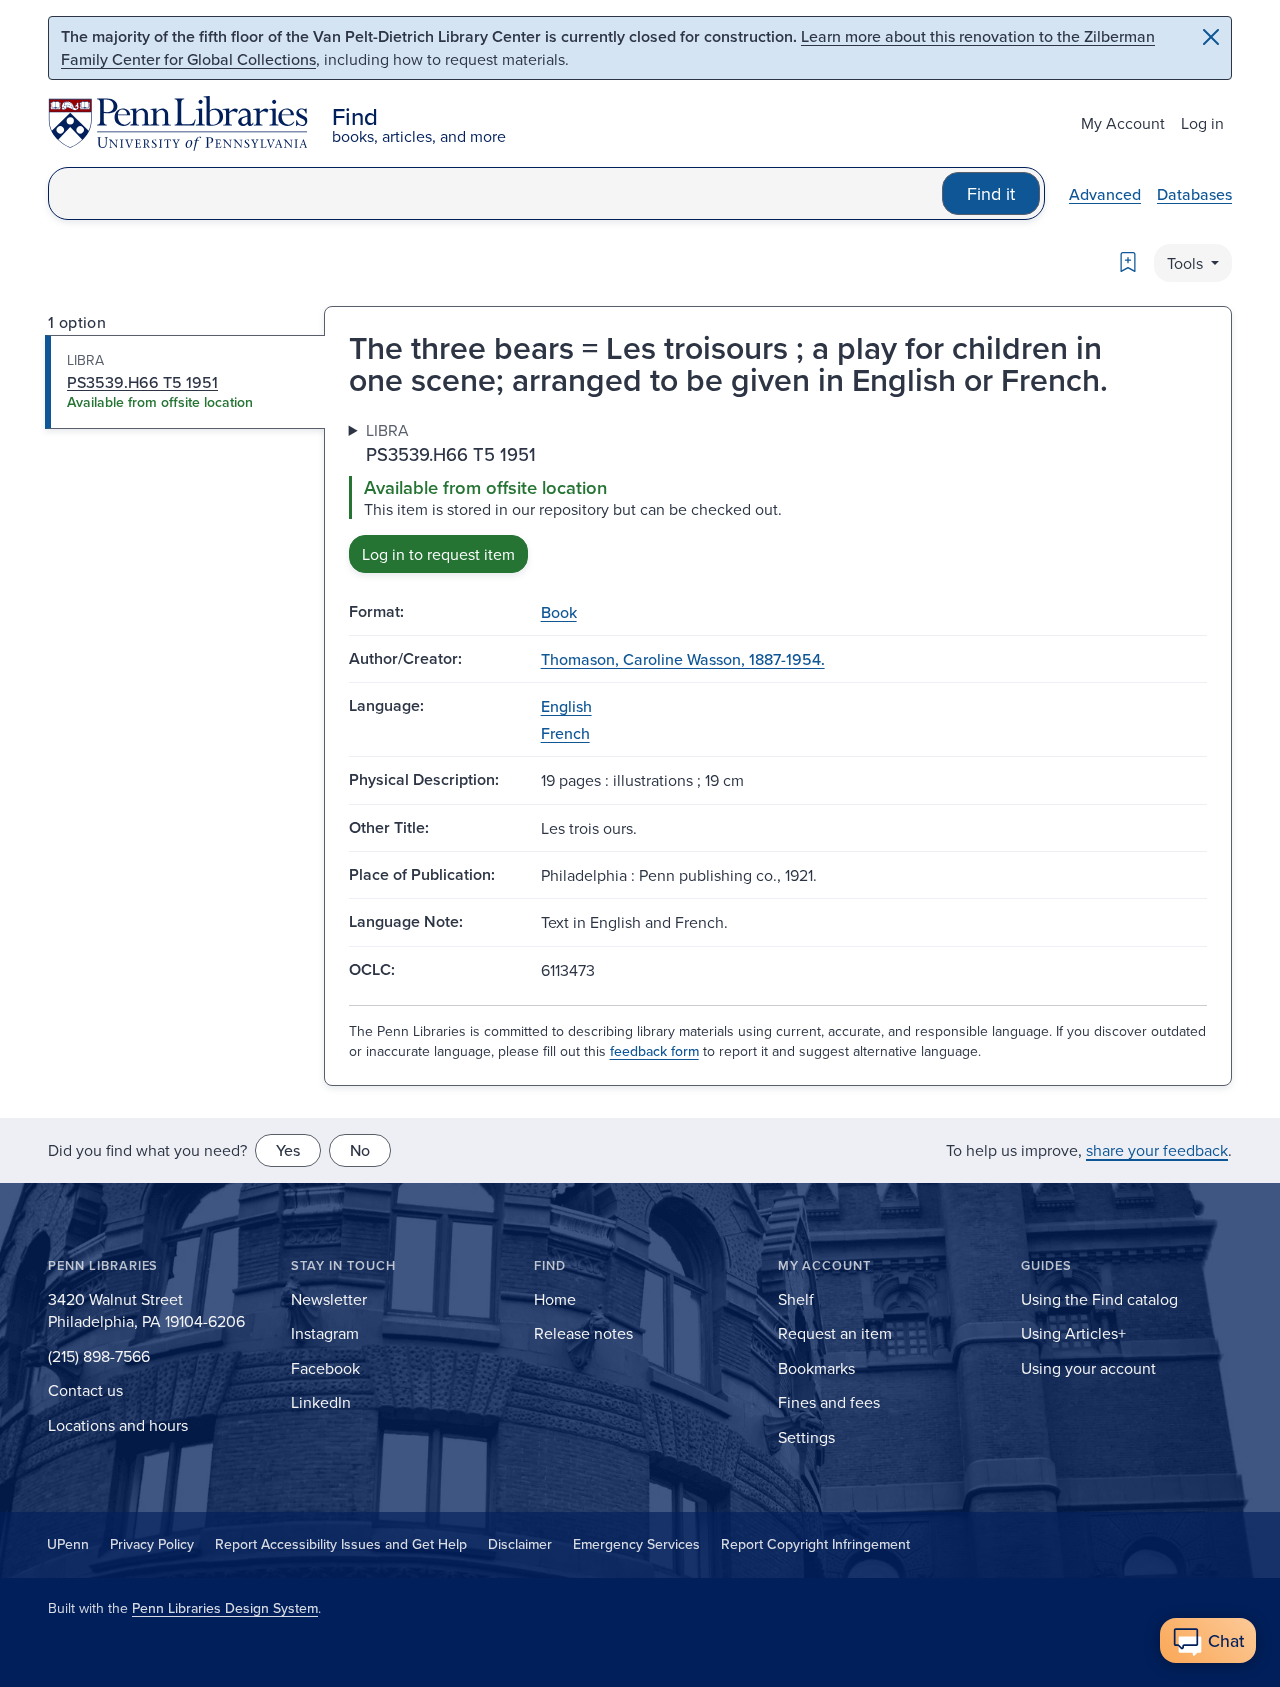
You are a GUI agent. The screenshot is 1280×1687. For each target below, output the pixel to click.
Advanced (1105, 194)
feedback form (654, 1051)
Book (559, 612)
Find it (991, 193)
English (566, 706)
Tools (1187, 263)
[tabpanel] (778, 495)
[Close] (1211, 37)
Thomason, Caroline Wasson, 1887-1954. (683, 659)
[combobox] (495, 193)
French (565, 733)
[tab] (185, 382)
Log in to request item (438, 554)
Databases (1194, 194)
